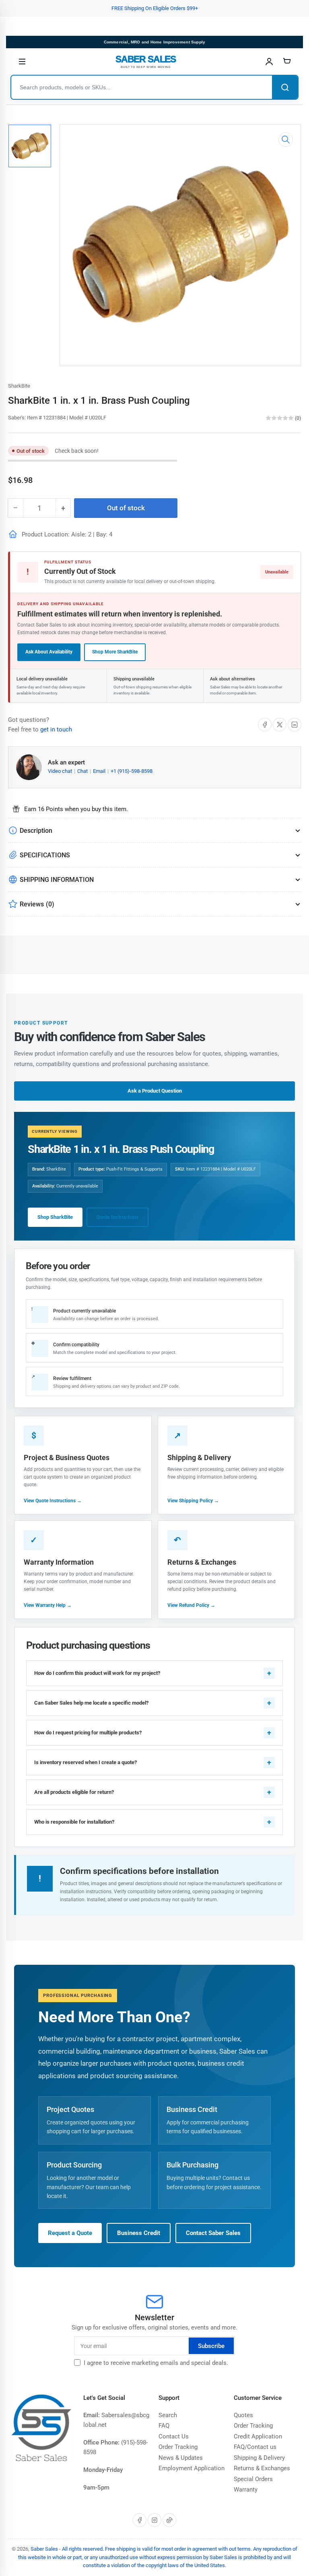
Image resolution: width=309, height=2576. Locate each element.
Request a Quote (70, 2233)
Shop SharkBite (55, 1217)
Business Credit (139, 2233)
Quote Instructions (117, 1217)
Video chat (61, 771)
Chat (83, 771)
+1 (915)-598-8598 (132, 771)
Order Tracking (178, 2447)
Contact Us (174, 2436)
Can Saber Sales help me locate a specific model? (91, 1703)
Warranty (246, 2490)
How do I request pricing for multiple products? (88, 1733)
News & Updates (181, 2458)
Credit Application (258, 2436)
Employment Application (192, 2468)
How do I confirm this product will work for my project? (97, 1673)
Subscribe (211, 2346)
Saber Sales (44, 2549)
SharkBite (19, 386)
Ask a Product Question (155, 1091)
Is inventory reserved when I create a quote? (85, 1762)
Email (100, 771)
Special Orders (253, 2479)
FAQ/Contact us (255, 2447)
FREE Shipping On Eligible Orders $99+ (155, 8)
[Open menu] (22, 62)
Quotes (243, 2415)
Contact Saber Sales (213, 2233)
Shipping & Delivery (259, 2458)
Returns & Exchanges (262, 2468)
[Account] (269, 62)
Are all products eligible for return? (74, 1792)
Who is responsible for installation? (74, 1822)
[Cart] (287, 62)
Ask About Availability (49, 652)
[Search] (285, 87)
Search (168, 2415)
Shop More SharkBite (115, 652)
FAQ (164, 2426)
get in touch (56, 729)
